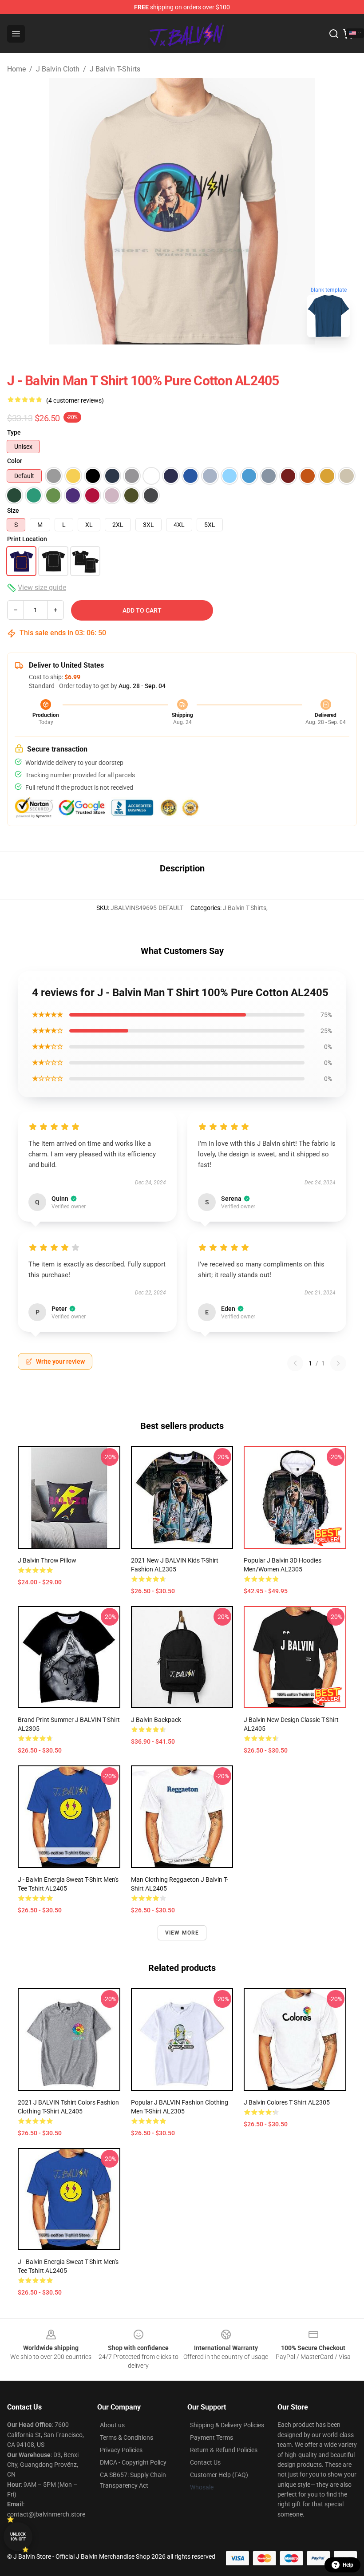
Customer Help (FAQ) (219, 2475)
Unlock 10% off (18, 2537)
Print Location (27, 539)
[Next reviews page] (338, 1363)
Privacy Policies (121, 2450)
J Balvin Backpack (156, 1720)
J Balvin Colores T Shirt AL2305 (287, 2102)
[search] (334, 34)
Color (15, 461)
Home (16, 69)
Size (13, 510)
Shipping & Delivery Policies (227, 2425)
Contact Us (205, 2462)
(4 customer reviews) (75, 400)
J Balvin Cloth (58, 69)
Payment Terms (212, 2438)
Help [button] (348, 2565)
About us (112, 2425)
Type (14, 432)
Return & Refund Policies (224, 2450)
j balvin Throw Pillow (47, 1560)
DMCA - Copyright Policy (133, 2462)
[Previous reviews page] (295, 1363)
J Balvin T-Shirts (115, 69)
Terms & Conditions (127, 2438)
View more (182, 1933)
